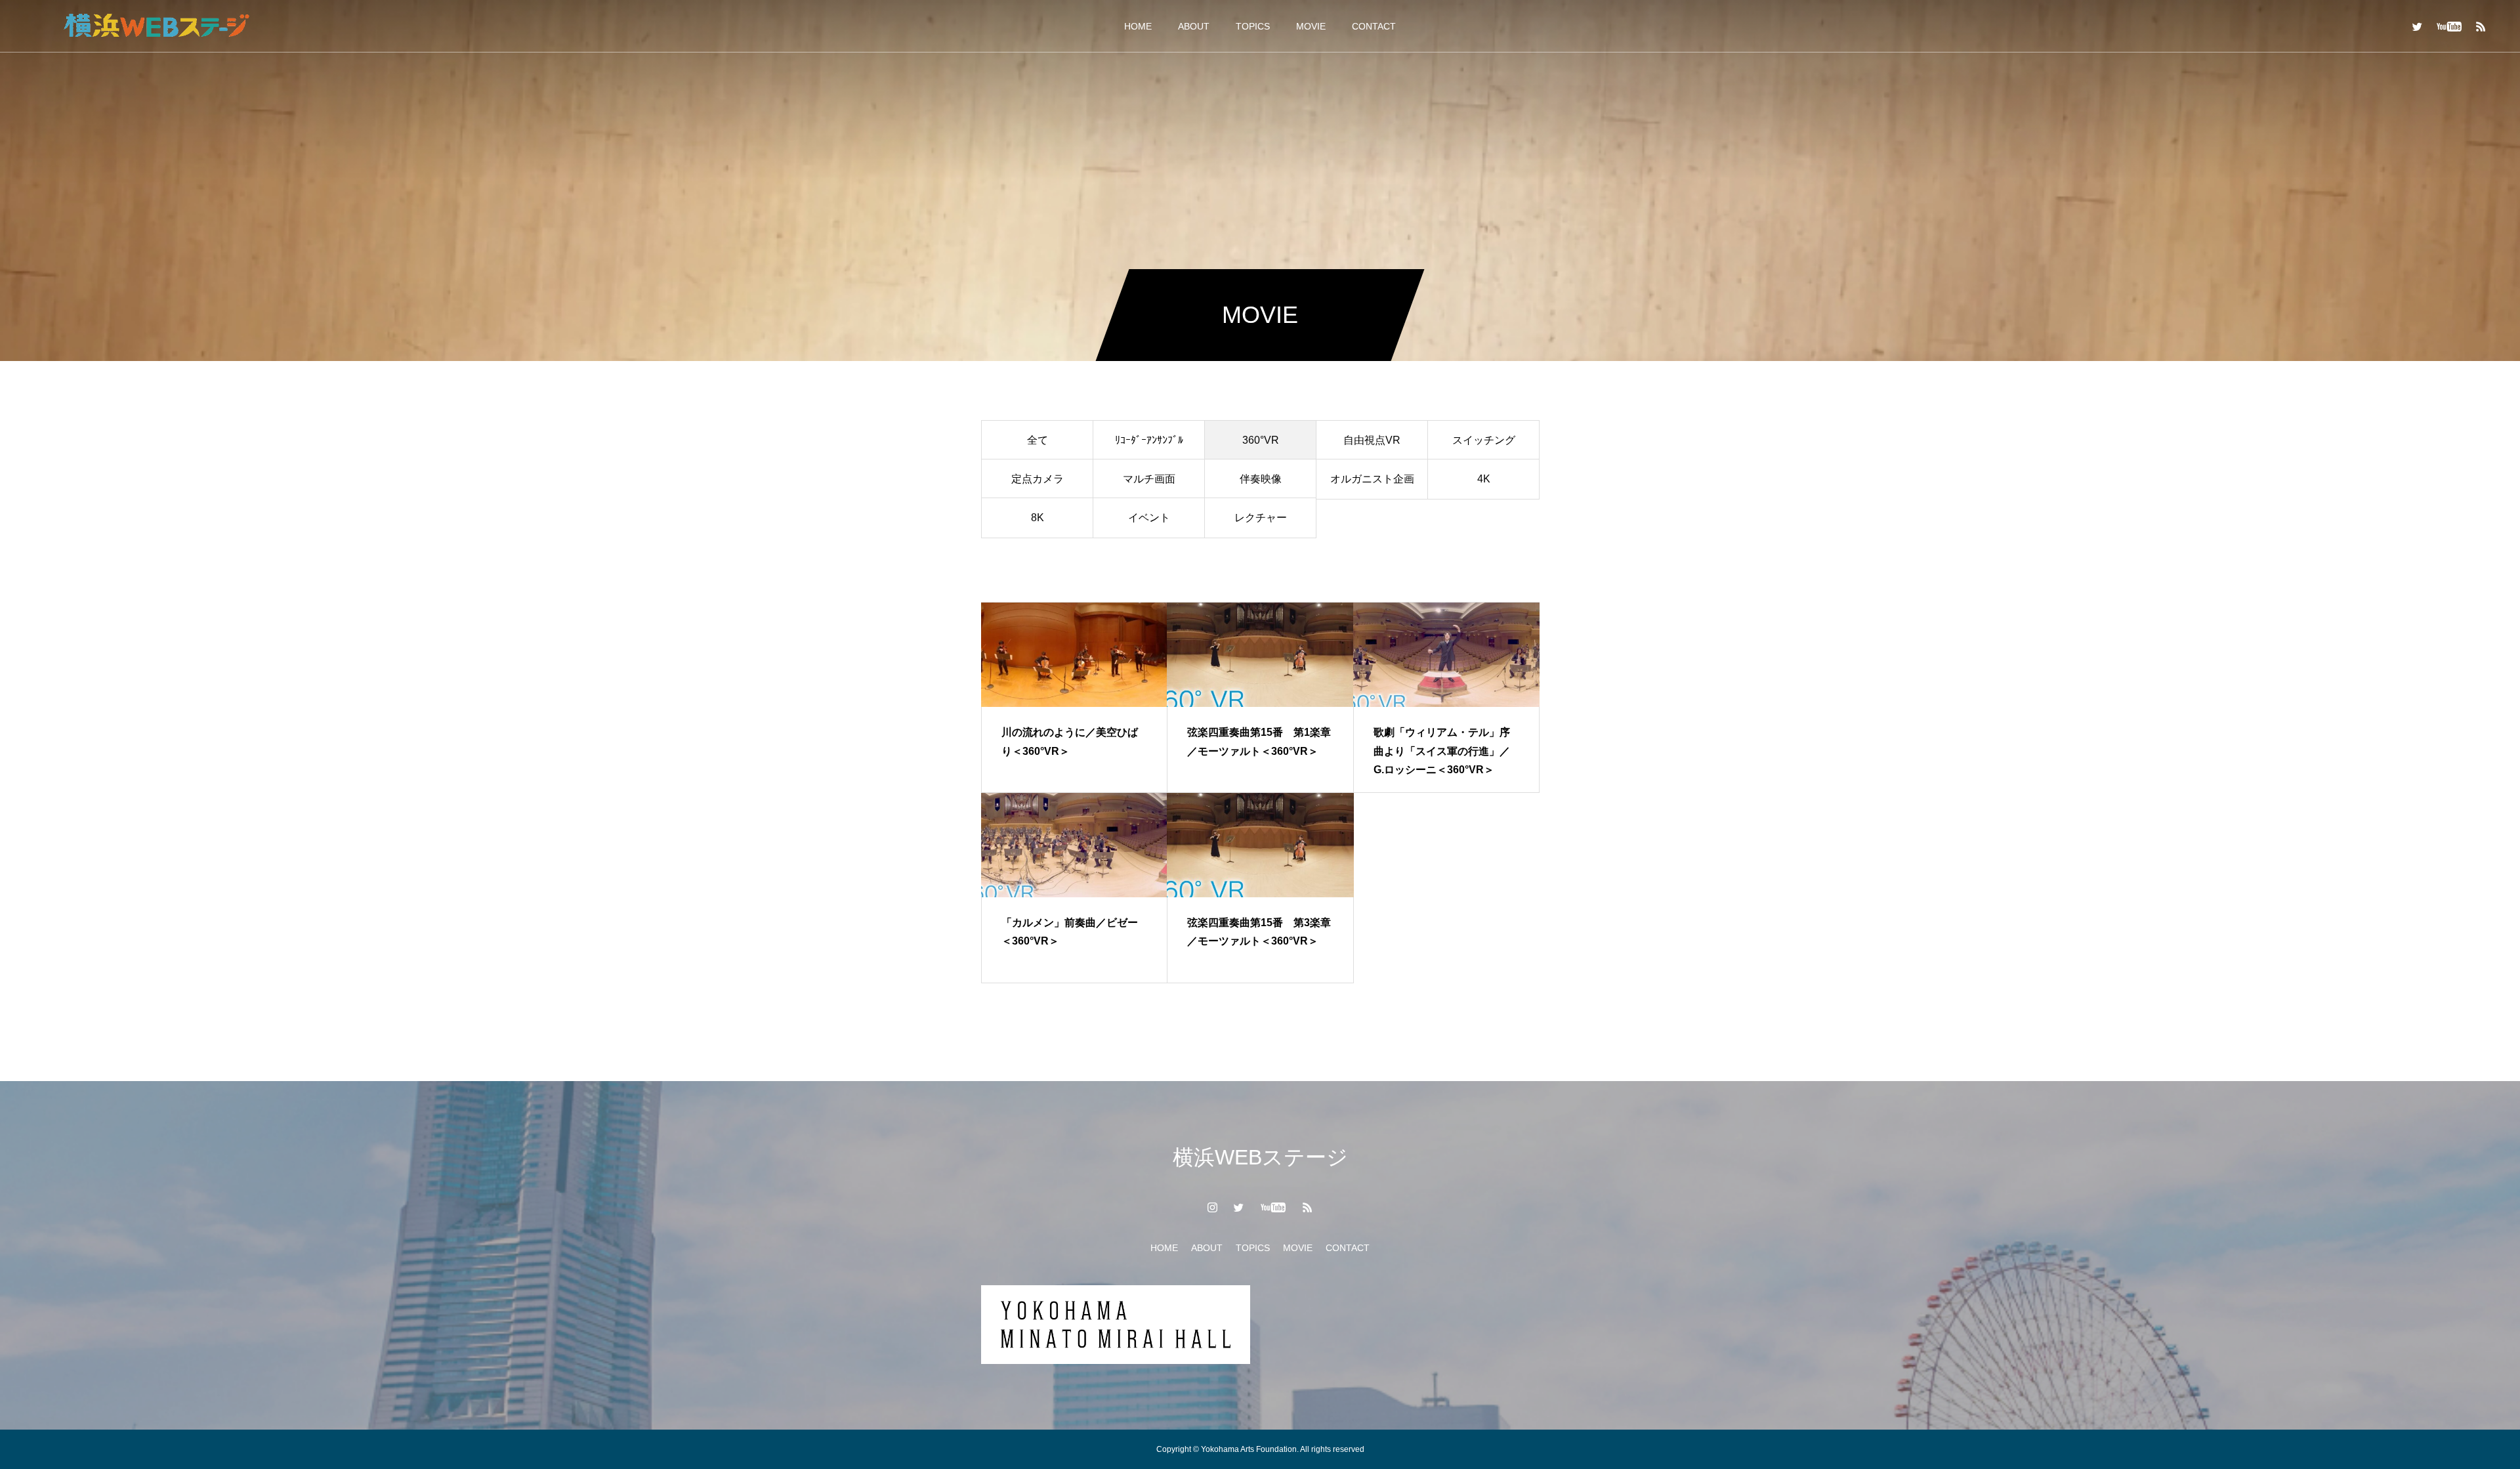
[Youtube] (2449, 26)
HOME (1138, 26)
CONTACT (1374, 26)
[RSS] (2481, 26)
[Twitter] (2417, 26)
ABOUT (1194, 26)
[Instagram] (1213, 1207)
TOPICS (1253, 26)
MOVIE (1311, 26)
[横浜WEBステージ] (156, 26)
